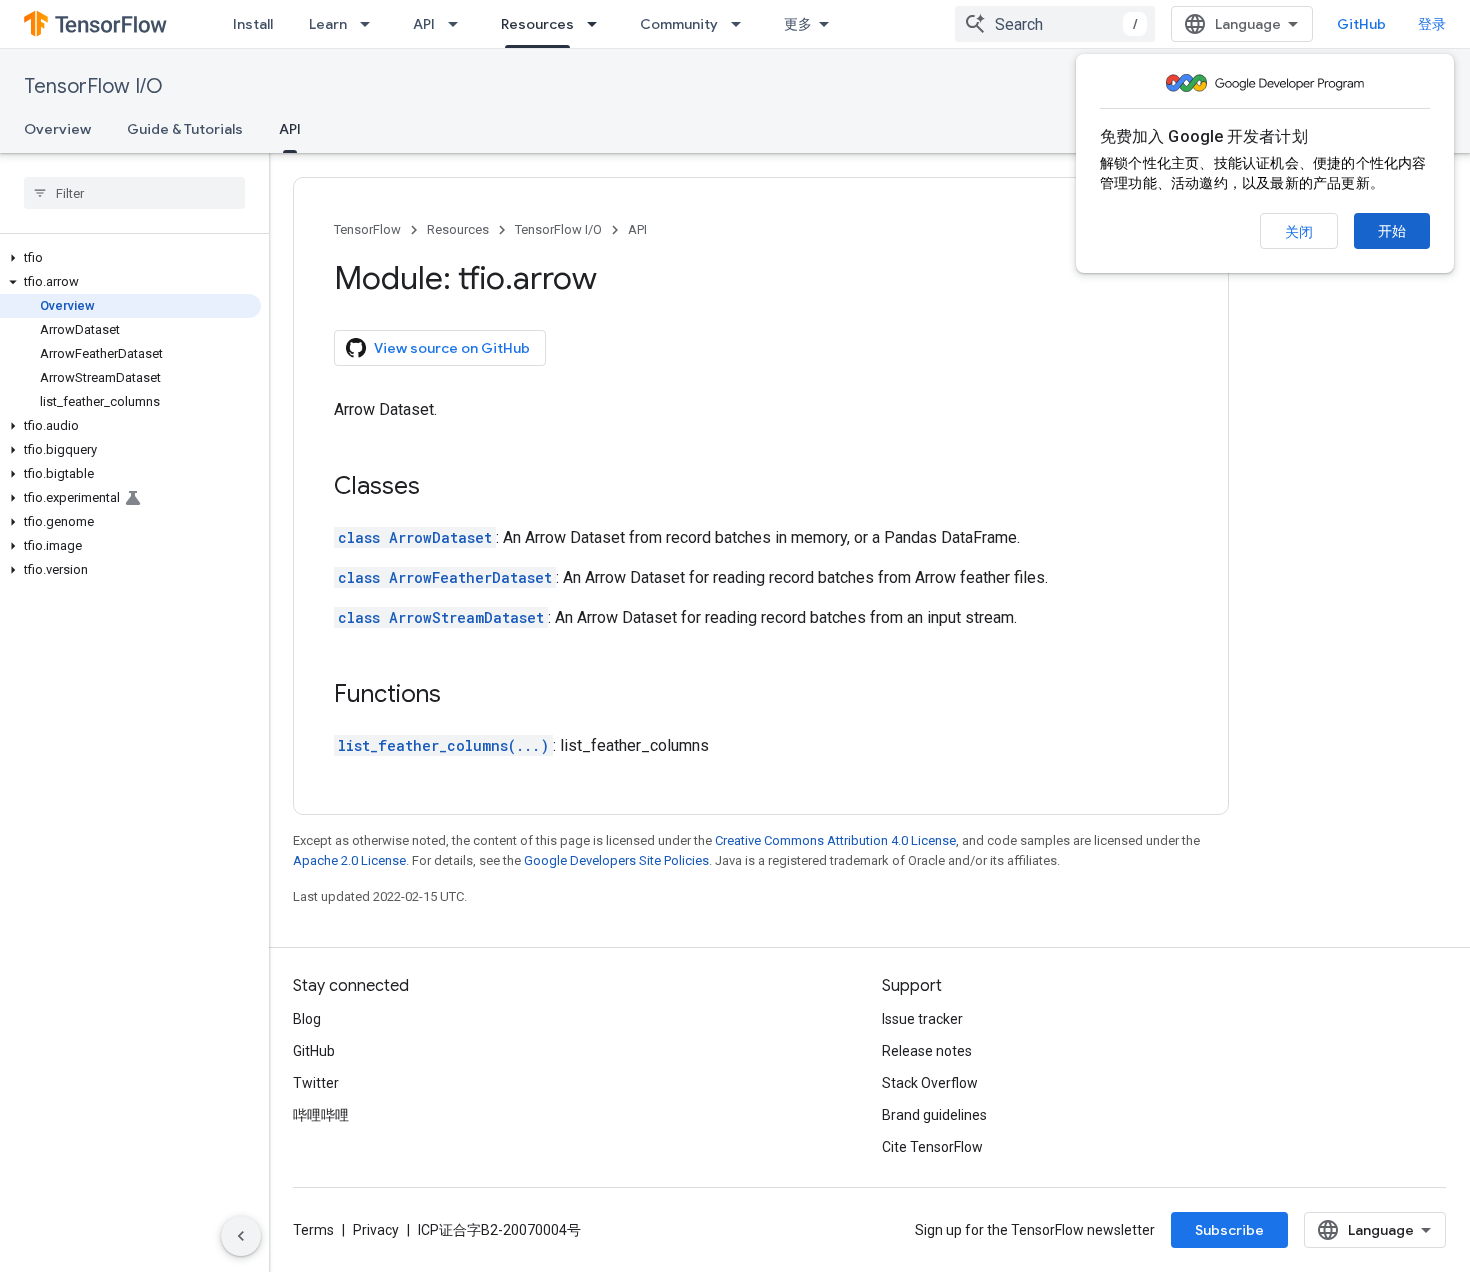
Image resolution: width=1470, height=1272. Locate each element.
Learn (328, 24)
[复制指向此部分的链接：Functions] (461, 696)
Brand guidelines (934, 1115)
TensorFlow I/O (93, 86)
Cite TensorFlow (932, 1147)
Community (679, 24)
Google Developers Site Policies (616, 860)
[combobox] (1055, 24)
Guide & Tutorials (185, 129)
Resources (537, 24)
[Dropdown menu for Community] (742, 24)
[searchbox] (134, 193)
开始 (1392, 231)
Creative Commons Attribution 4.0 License (835, 840)
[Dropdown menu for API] (459, 24)
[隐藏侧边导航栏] (241, 1236)
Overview (57, 129)
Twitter (316, 1083)
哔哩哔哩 (321, 1115)
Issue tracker (922, 1019)
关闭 (1299, 232)
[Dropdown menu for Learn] (371, 24)
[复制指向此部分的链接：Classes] (440, 488)
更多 (798, 24)
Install (253, 24)
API (424, 24)
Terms (313, 1230)
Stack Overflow (930, 1083)
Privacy (376, 1230)
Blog (307, 1019)
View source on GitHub (452, 348)
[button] (130, 258)
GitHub (1361, 24)
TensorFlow (367, 229)
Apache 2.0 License (349, 860)
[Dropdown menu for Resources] (598, 24)
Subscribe (1229, 1230)
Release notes (927, 1051)
